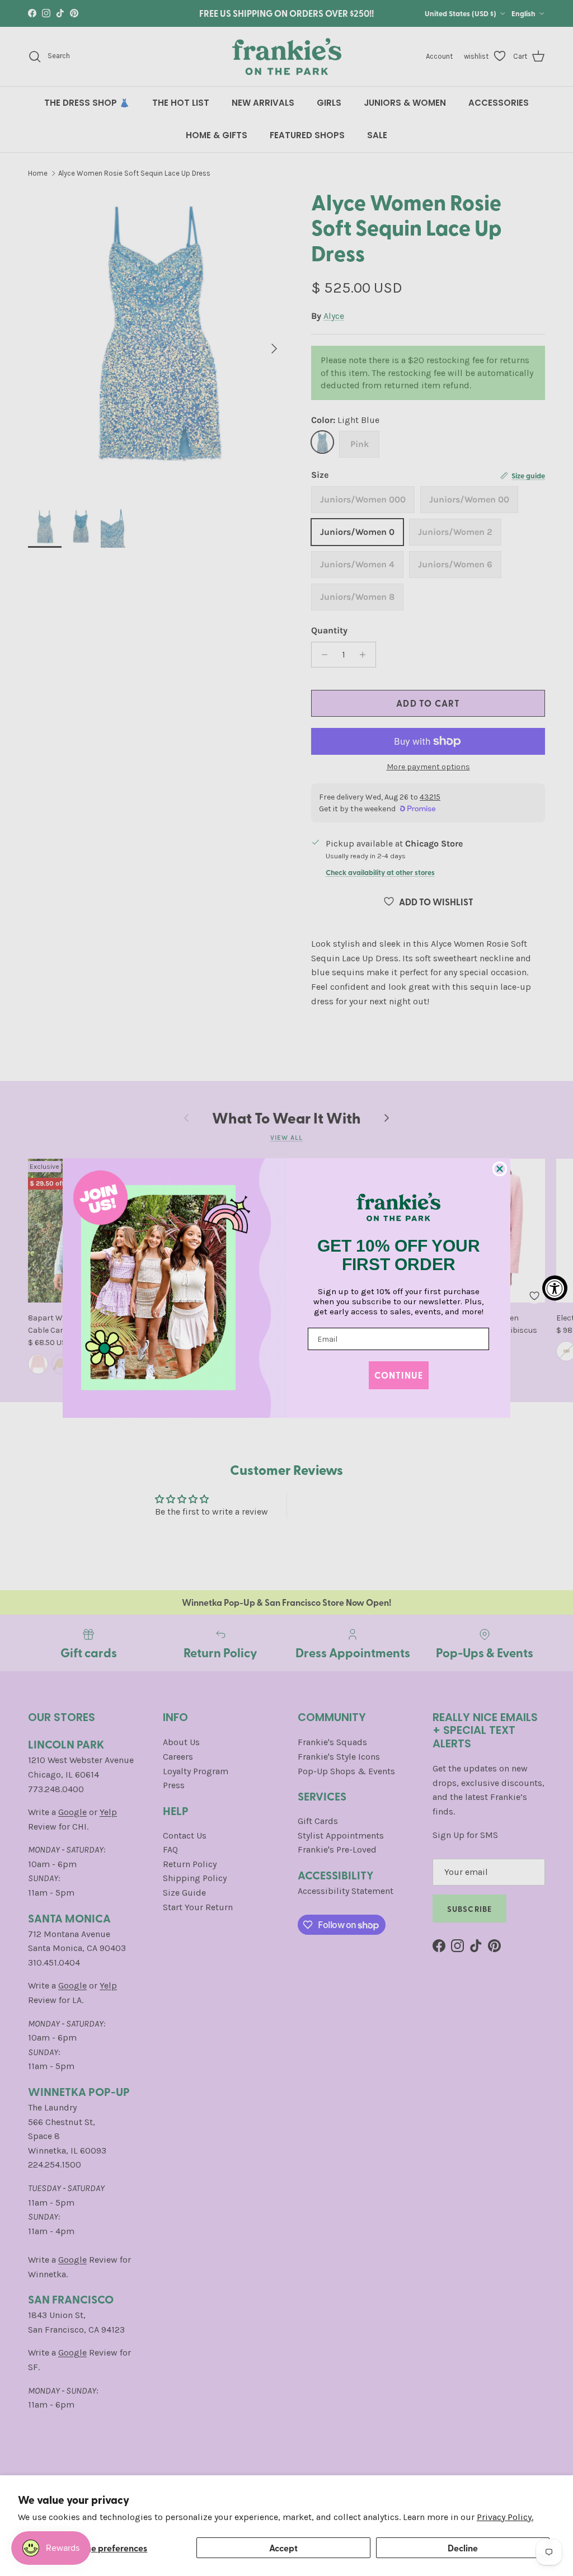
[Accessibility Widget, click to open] (555, 1288)
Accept (283, 2548)
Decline (463, 2548)
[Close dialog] (500, 1169)
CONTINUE (399, 1375)
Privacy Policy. (505, 2517)
